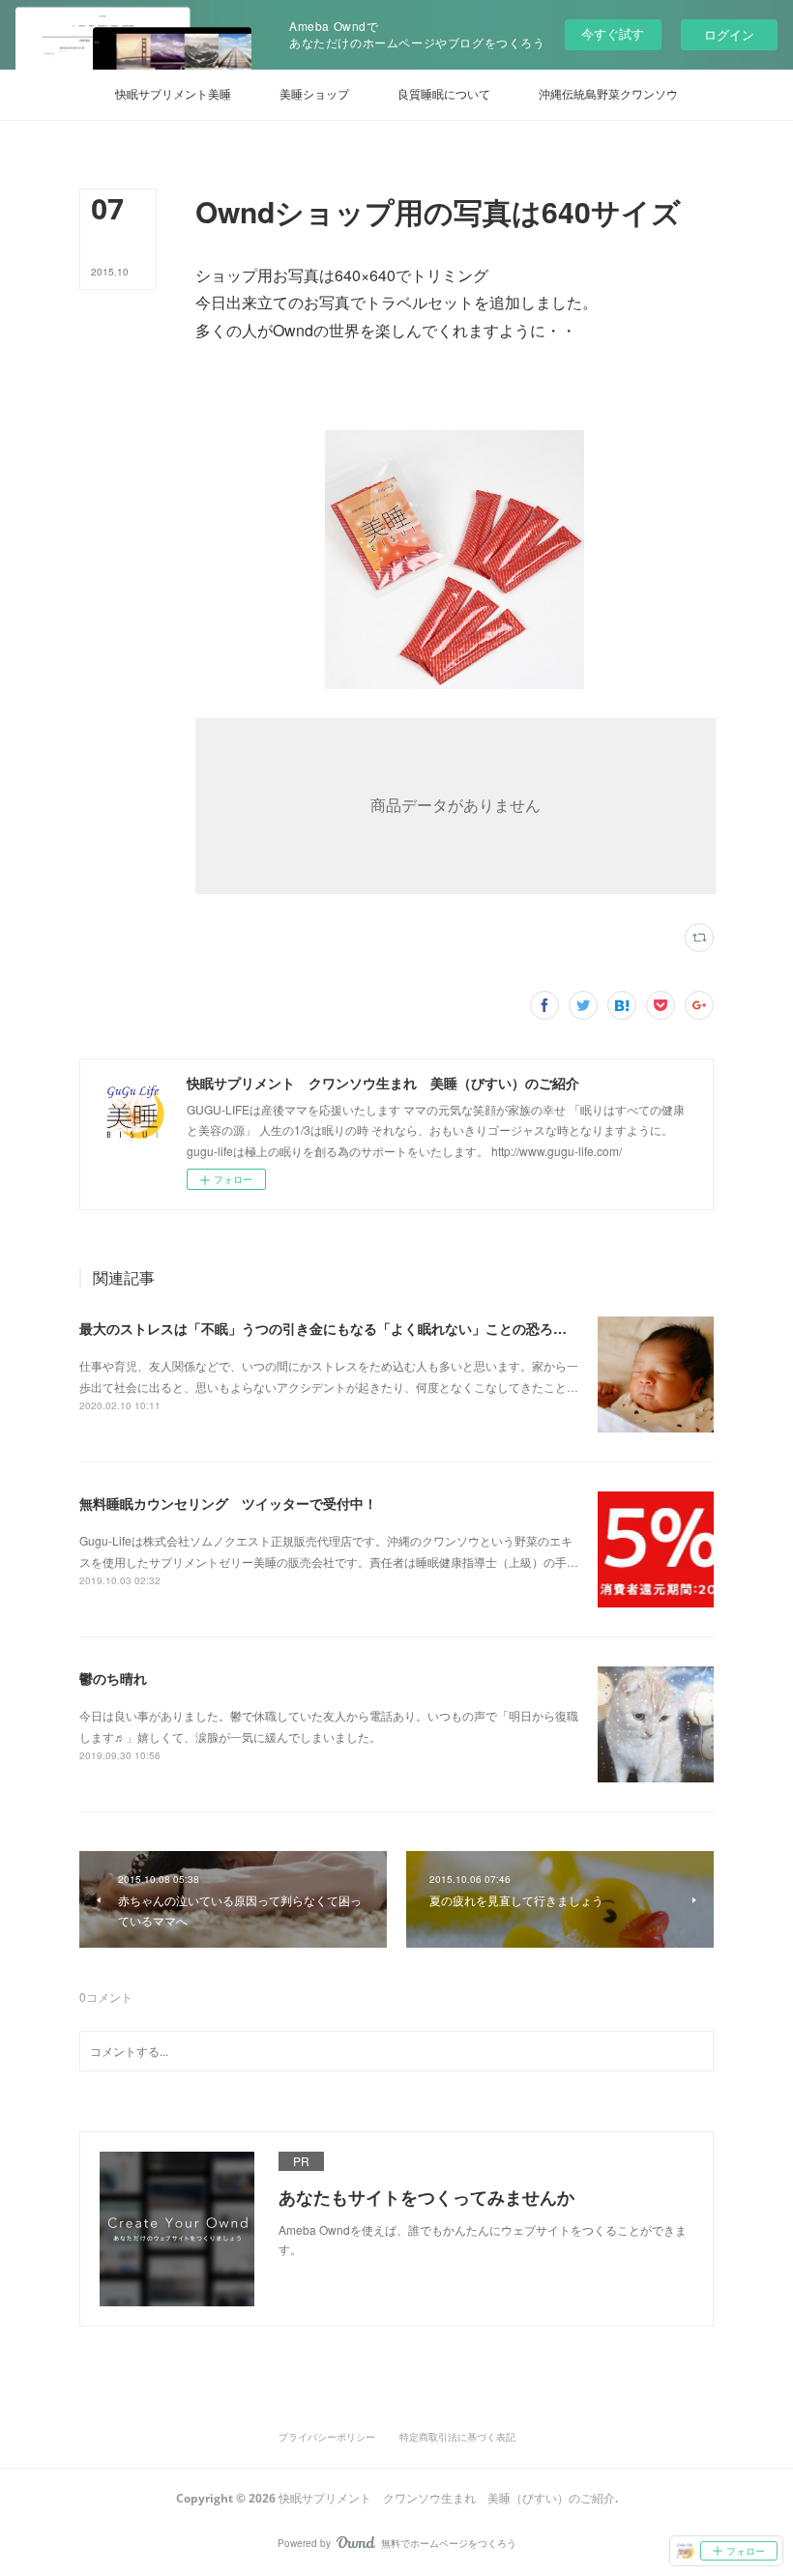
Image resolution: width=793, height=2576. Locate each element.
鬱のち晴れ (113, 1678)
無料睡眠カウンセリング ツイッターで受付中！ (228, 1503)
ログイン (729, 34)
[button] (173, 95)
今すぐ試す (613, 33)
